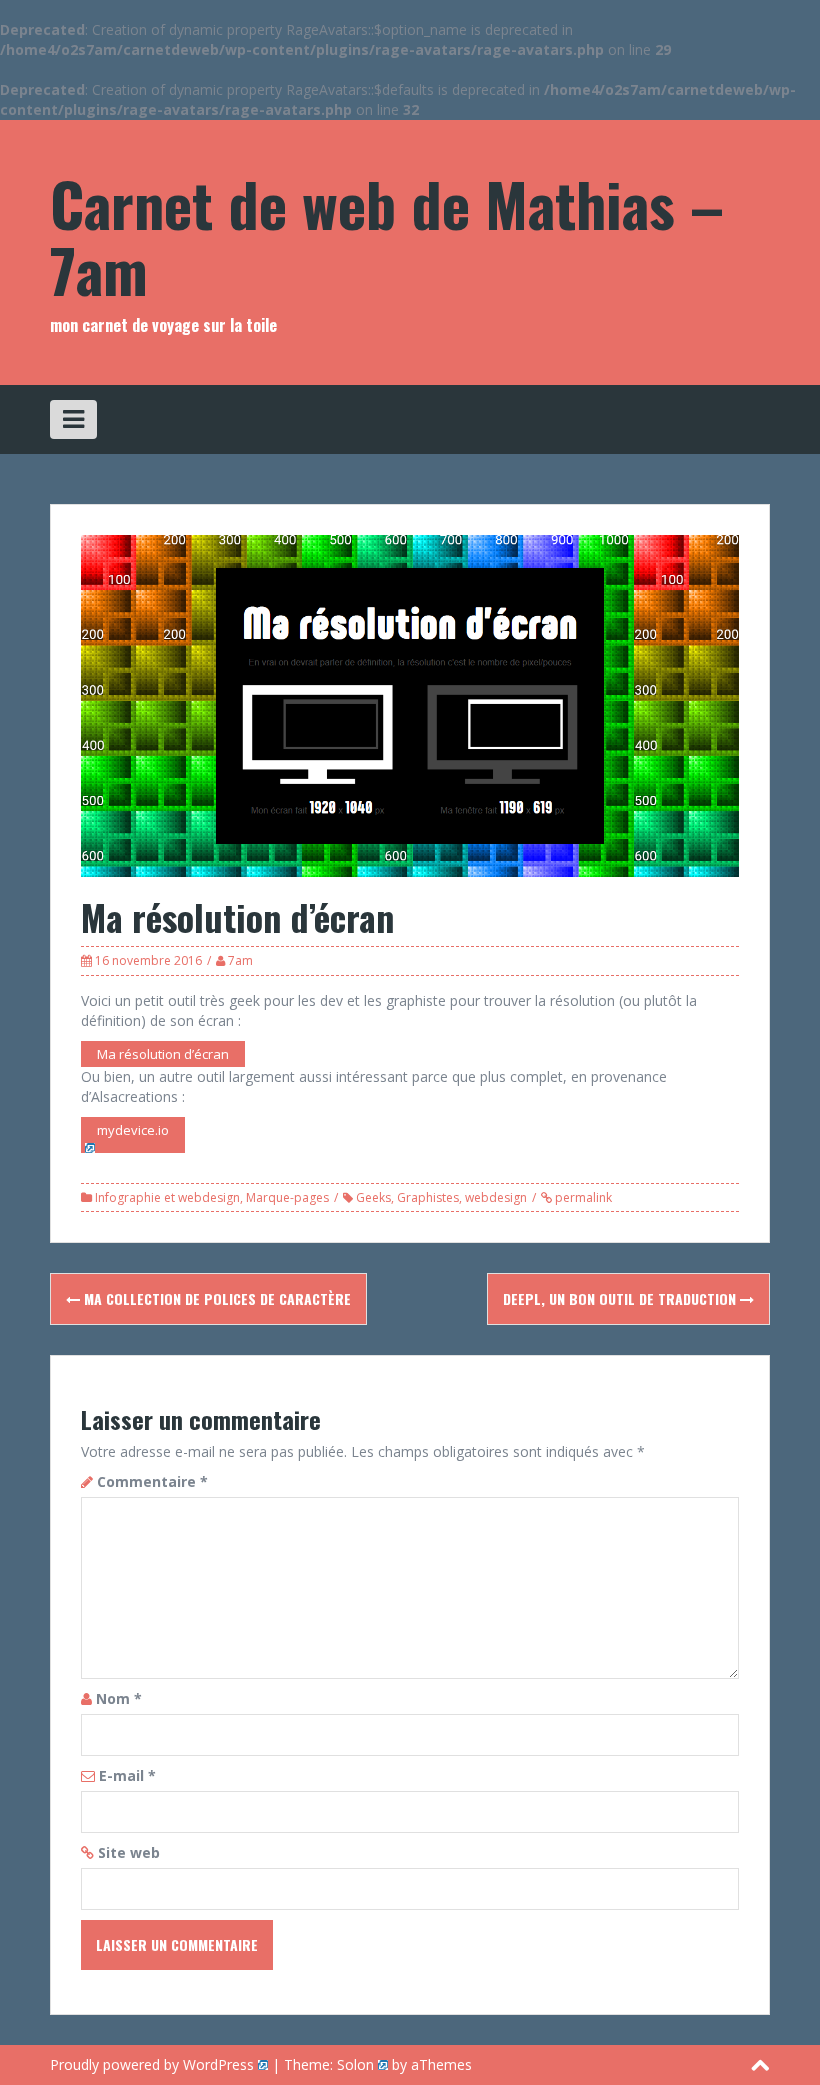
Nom (119, 1698)
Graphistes (428, 1197)
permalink (582, 1197)
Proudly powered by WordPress (152, 2064)
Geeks (373, 1197)
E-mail (127, 1775)
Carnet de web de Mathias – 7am (387, 235)
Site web (129, 1852)
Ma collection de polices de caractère (215, 1298)
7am (240, 960)
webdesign (496, 1197)
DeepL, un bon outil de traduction (621, 1298)
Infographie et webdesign (167, 1197)
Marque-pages (287, 1197)
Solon (355, 2064)
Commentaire (152, 1481)
